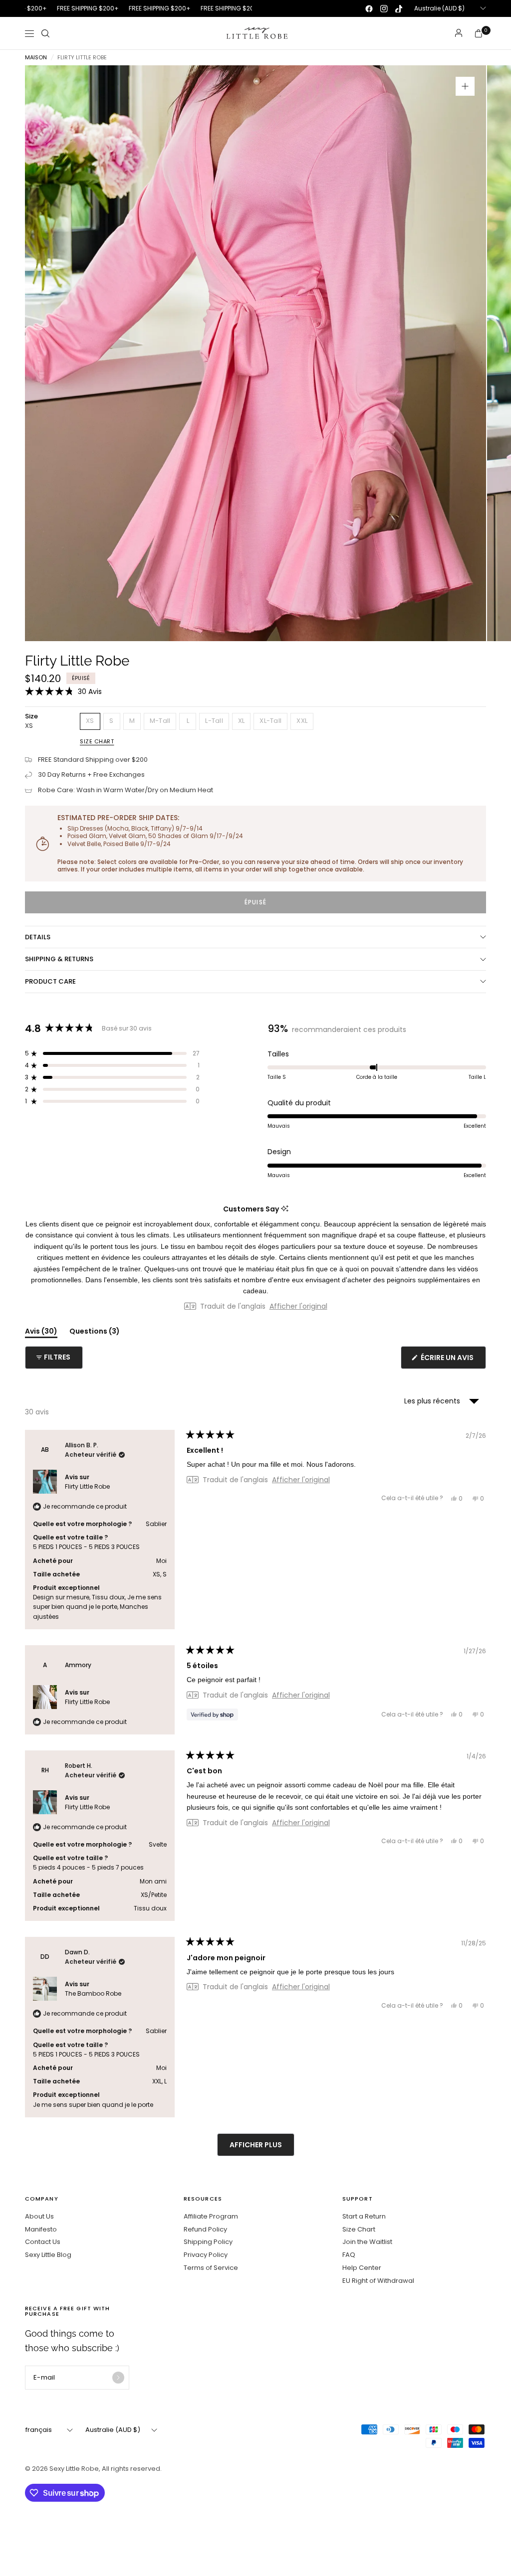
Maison (36, 58)
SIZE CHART (97, 741)
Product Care (50, 981)
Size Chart (359, 2229)
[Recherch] (45, 33)
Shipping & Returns (59, 959)
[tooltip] (285, 1209)
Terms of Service (211, 2268)
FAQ (349, 2255)
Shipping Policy (208, 2242)
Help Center (362, 2268)
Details (38, 937)
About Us (39, 2216)
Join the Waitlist (367, 2242)
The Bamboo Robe (93, 1993)
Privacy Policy (206, 2255)
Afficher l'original (298, 1306)
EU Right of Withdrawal (378, 2281)
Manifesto (41, 2229)
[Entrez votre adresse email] (118, 2378)
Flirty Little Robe (87, 1486)
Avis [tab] (41, 1333)
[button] (63, 691)
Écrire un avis (449, 1361)
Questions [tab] (95, 1333)
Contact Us (43, 2242)
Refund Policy (205, 2229)
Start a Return (364, 2216)
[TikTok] (399, 8)
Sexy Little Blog (48, 2255)
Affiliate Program (211, 2216)
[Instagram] (384, 8)
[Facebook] (369, 8)
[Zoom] (465, 86)
